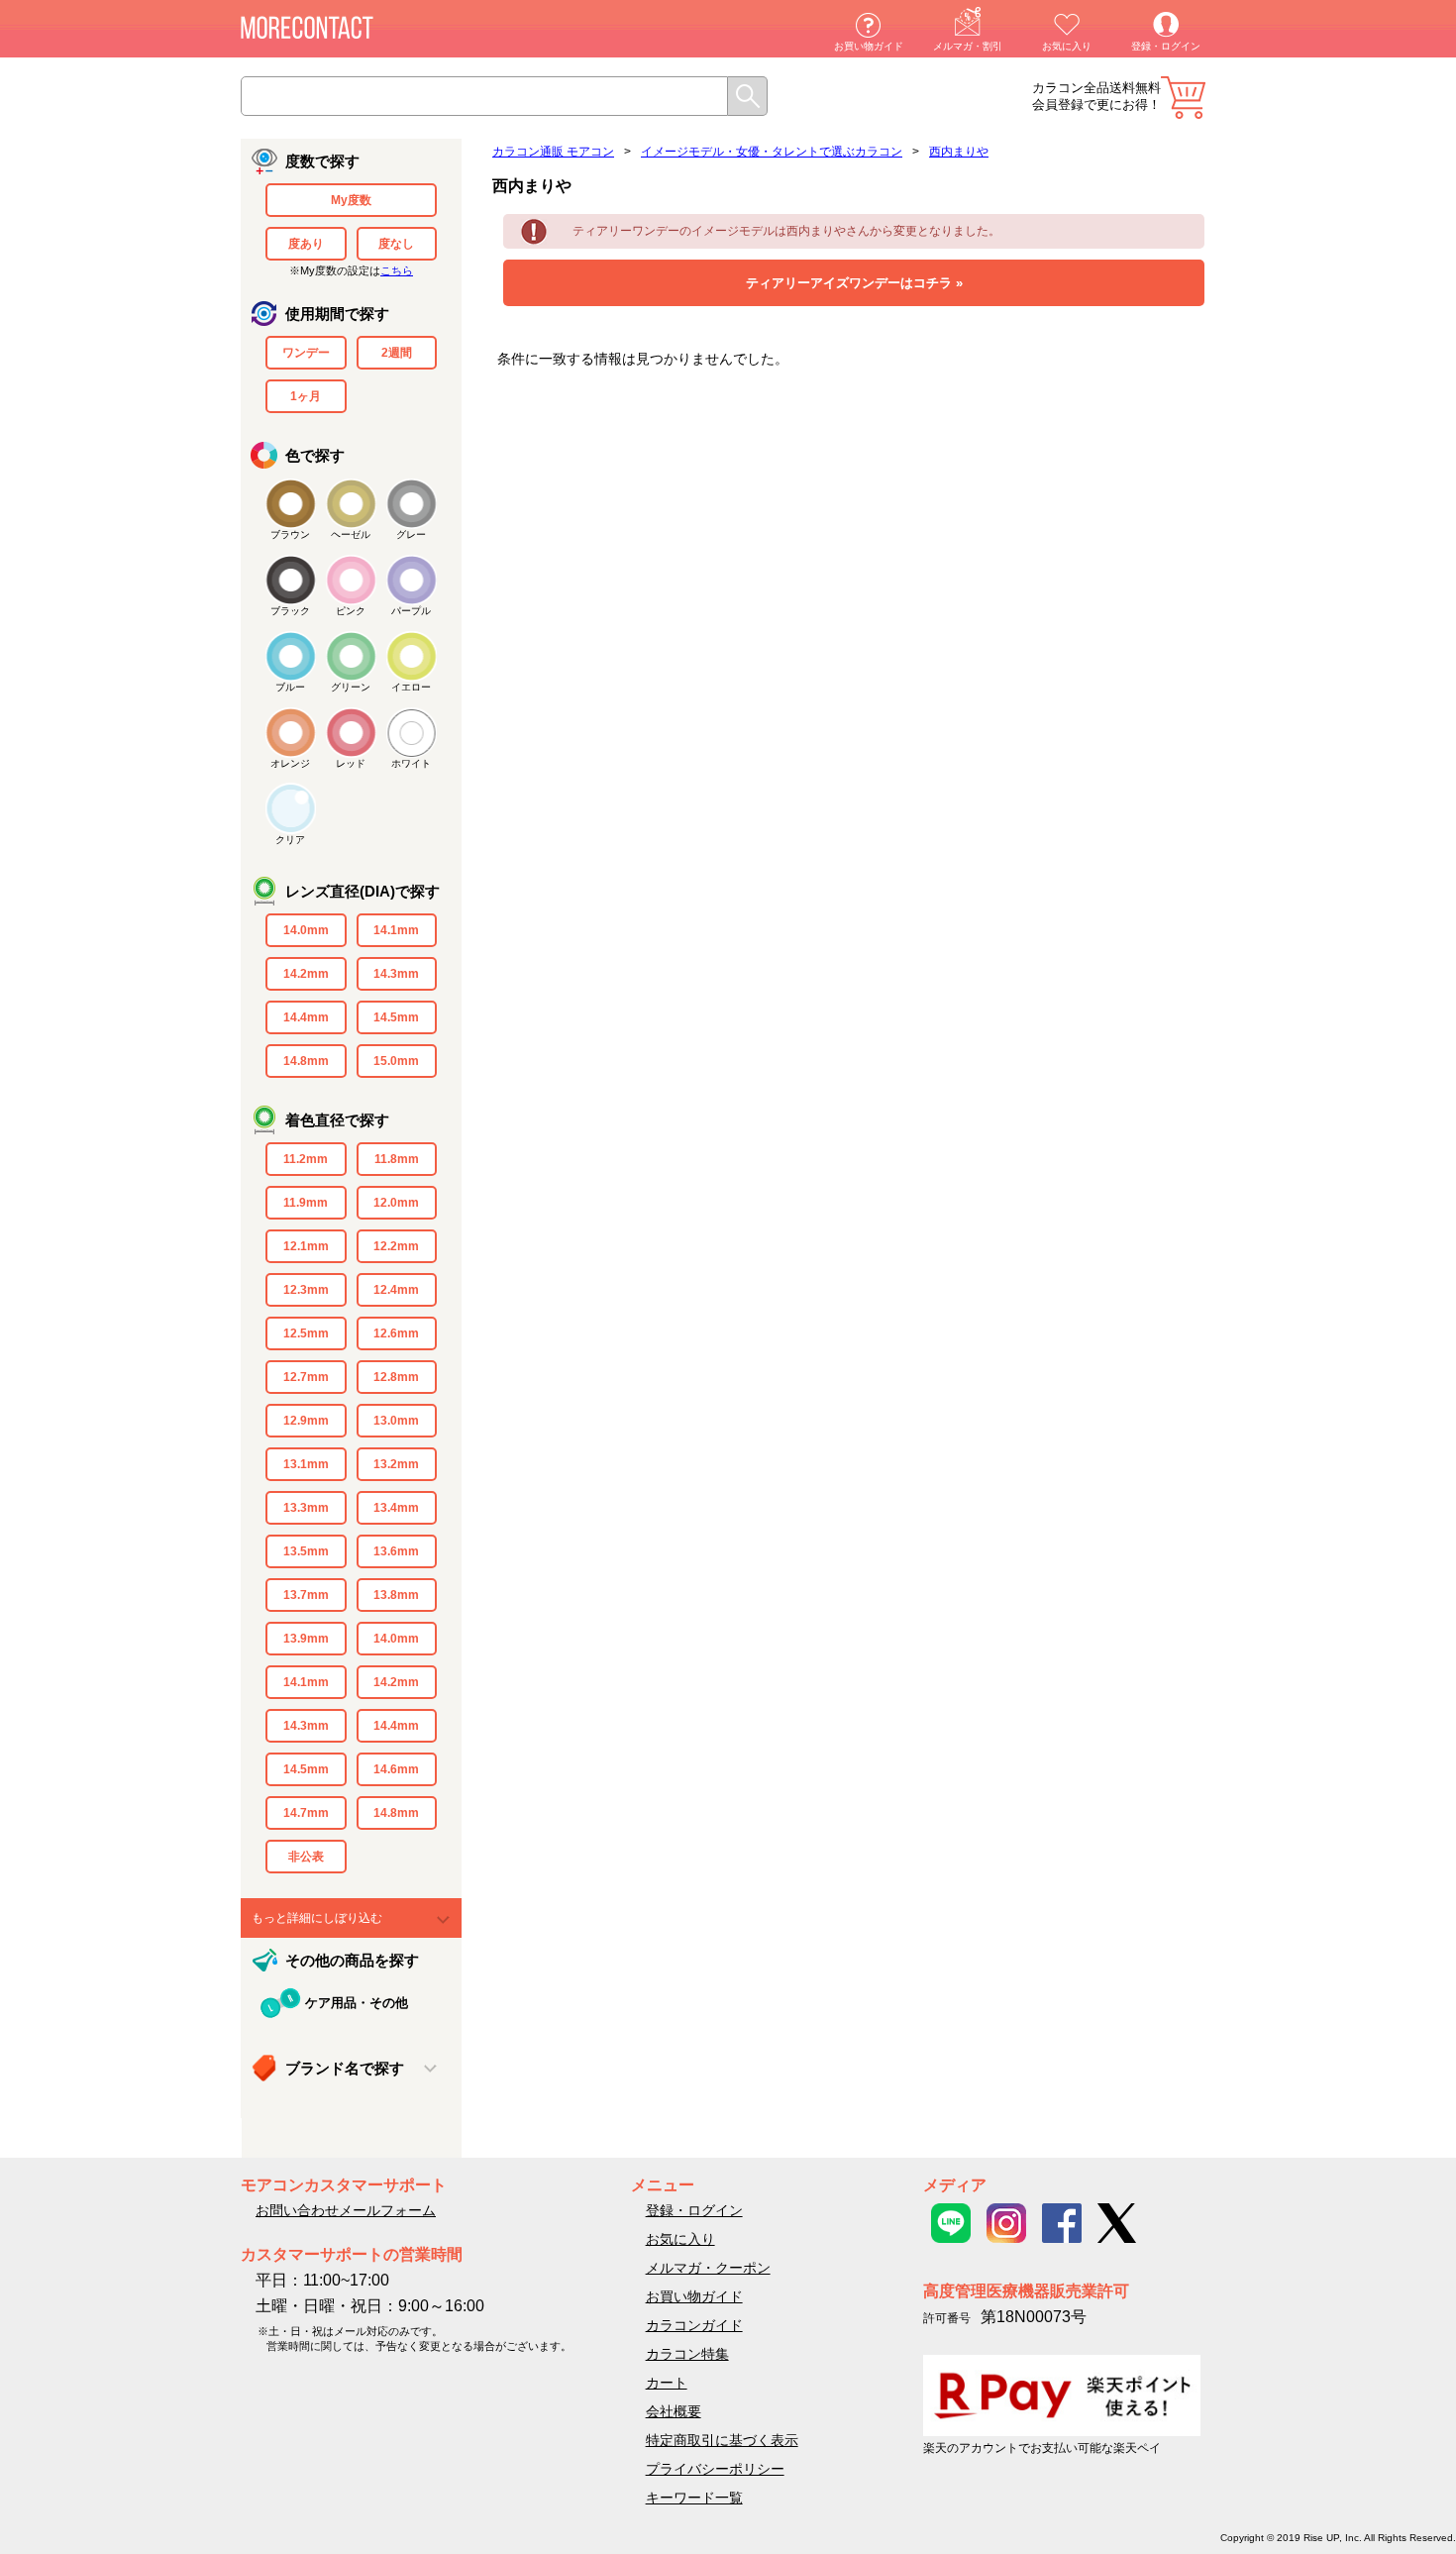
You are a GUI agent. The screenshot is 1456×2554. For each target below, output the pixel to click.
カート (1183, 98)
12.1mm (306, 1246)
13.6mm (396, 1551)
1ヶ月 (306, 396)
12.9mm (306, 1421)
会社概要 (674, 2411)
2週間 (397, 353)
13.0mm (396, 1421)
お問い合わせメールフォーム (346, 2210)
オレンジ (290, 763)
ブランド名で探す (345, 2068)
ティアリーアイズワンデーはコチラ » (854, 283)
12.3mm (306, 1290)
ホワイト (411, 763)
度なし (396, 244)
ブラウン (290, 534)
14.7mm (306, 1813)
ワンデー (306, 353)
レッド (351, 763)
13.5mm (306, 1551)
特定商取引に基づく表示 (722, 2440)
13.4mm (396, 1508)
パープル (411, 611)
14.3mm (396, 974)
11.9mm (306, 1203)
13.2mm (396, 1464)
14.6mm (396, 1769)
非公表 (306, 1857)
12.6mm (396, 1333)
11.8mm (397, 1159)
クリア (290, 840)
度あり (306, 244)
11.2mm (306, 1159)
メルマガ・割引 (968, 46)
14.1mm (396, 930)
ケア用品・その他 (357, 2003)
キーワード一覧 (694, 2498)
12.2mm (396, 1246)
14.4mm (306, 1017)
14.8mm (306, 1061)
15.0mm (396, 1061)
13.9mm (306, 1639)
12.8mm (396, 1377)
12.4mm (396, 1290)
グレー (411, 534)
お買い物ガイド (869, 46)
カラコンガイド (694, 2325)
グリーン (351, 687)
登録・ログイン (1166, 46)
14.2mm (306, 974)
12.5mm (306, 1333)
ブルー (290, 687)
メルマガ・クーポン (708, 2268)
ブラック (290, 611)
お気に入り (1067, 46)
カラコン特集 (687, 2354)
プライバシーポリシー (715, 2469)
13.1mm (306, 1464)
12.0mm (396, 1203)
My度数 (351, 200)
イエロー (411, 687)
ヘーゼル (351, 534)
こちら (397, 270)
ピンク (351, 611)
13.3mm (306, 1508)
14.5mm (396, 1017)
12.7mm (306, 1377)
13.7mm (306, 1595)
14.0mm (306, 930)
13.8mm (396, 1595)
